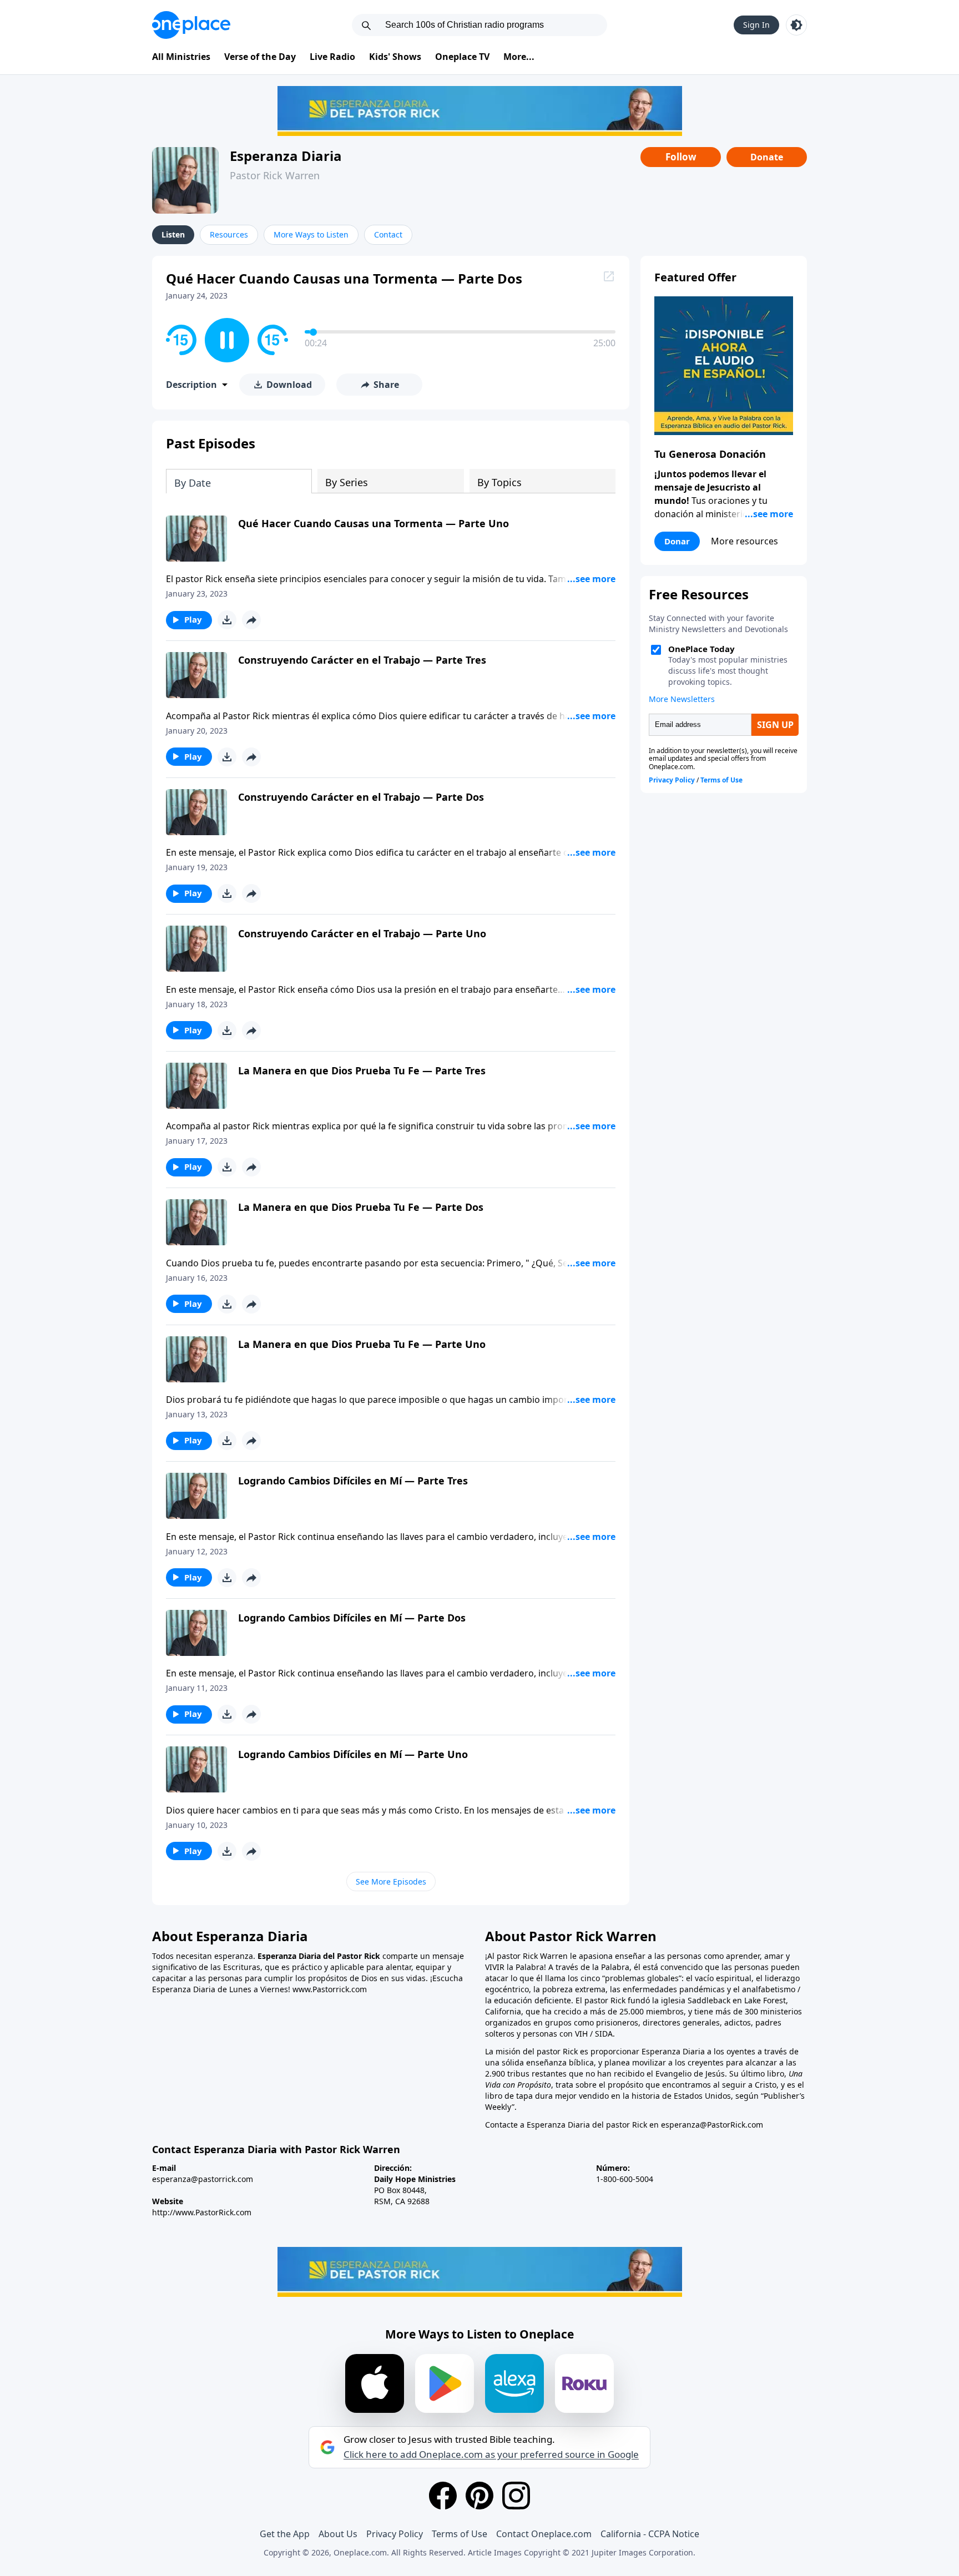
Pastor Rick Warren (275, 175)
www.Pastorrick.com (330, 1989)
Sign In (756, 25)
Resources (229, 234)
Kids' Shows (395, 57)
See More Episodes (391, 1882)
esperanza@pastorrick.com (203, 2179)
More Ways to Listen (311, 234)
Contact (388, 234)
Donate (767, 157)
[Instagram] (516, 2496)
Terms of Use (460, 2534)
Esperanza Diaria (286, 156)
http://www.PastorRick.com (202, 2212)
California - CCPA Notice (650, 2534)
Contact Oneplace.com (544, 2534)
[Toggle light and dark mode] (796, 25)
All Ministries (181, 57)
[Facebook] (443, 2496)
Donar (677, 541)
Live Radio (332, 57)
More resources (745, 541)
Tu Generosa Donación (710, 454)
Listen (173, 234)
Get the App (285, 2534)
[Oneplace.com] (191, 25)
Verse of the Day (260, 57)
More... (519, 57)
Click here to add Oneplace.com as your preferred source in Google (491, 2454)
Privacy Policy (395, 2534)
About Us (338, 2534)
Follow (681, 157)
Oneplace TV (462, 57)
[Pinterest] (479, 2496)
